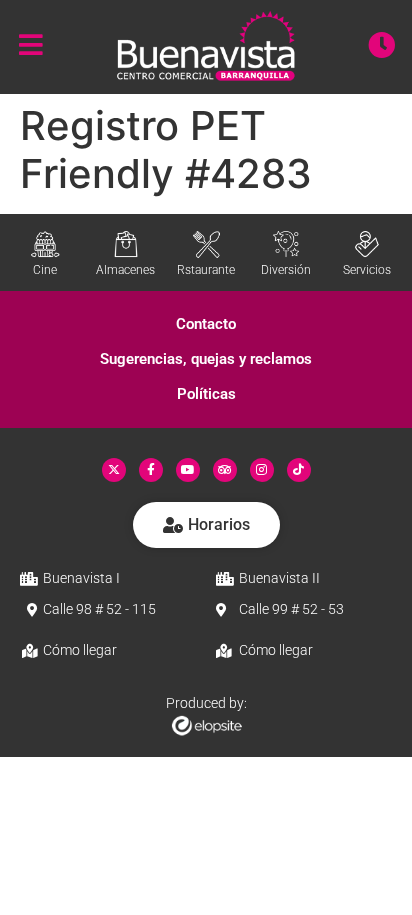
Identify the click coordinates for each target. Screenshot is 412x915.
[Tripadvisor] (225, 470)
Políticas (206, 394)
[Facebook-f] (151, 470)
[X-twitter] (114, 470)
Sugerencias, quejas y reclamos (206, 359)
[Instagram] (262, 470)
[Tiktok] (299, 470)
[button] (206, 324)
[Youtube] (188, 470)
